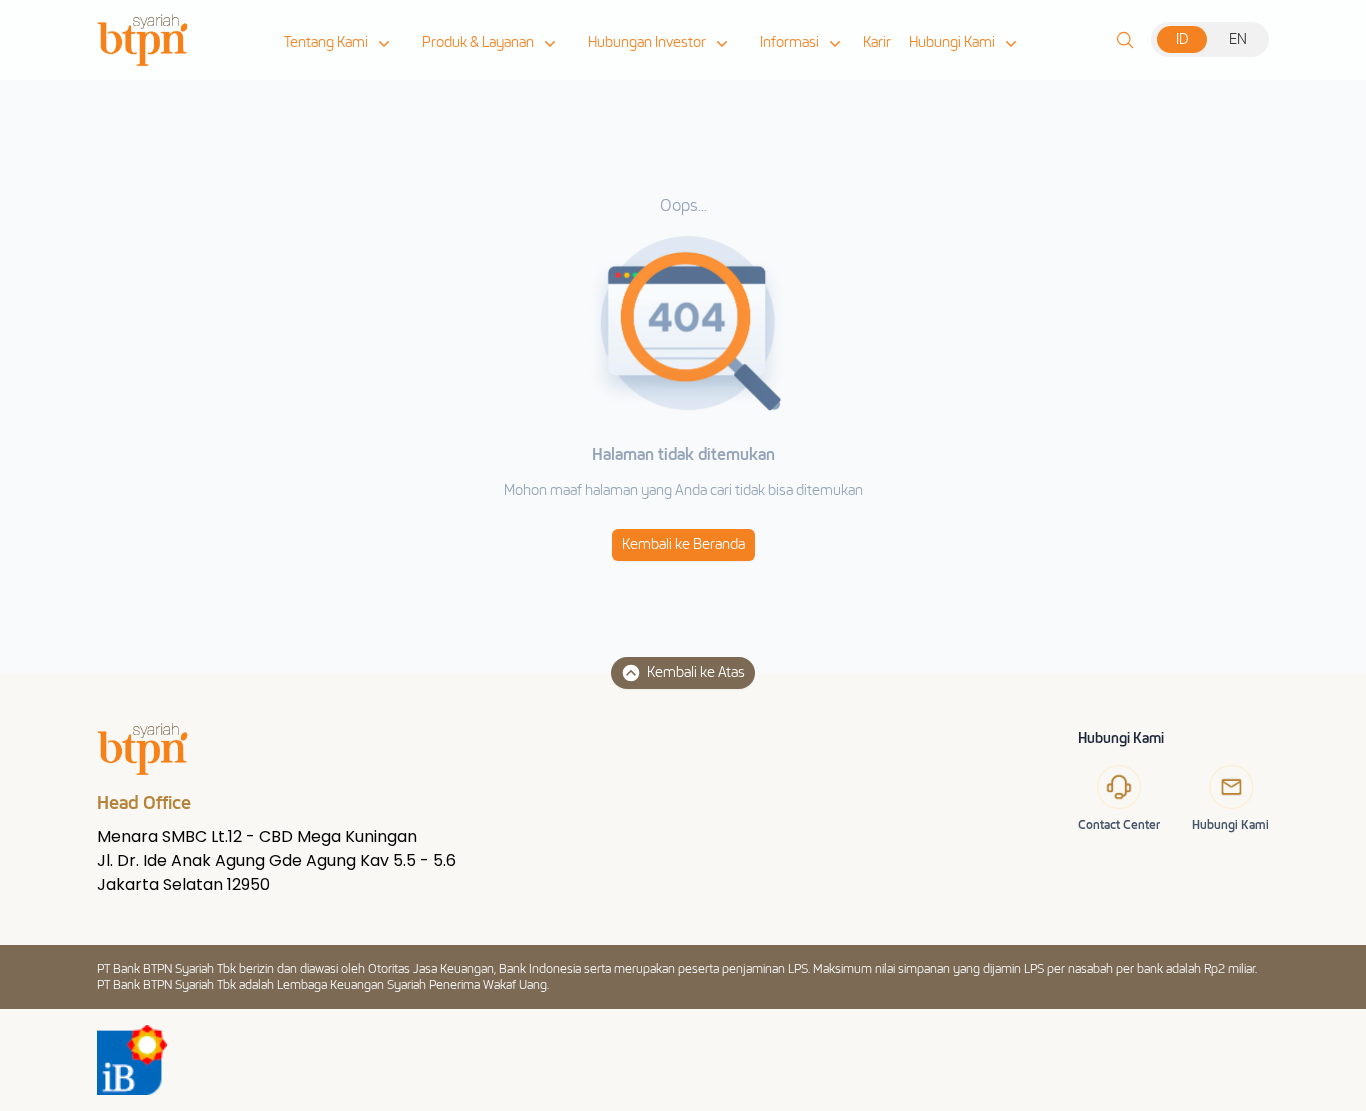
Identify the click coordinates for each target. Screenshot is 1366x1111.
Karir (877, 42)
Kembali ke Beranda (683, 544)
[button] (339, 43)
